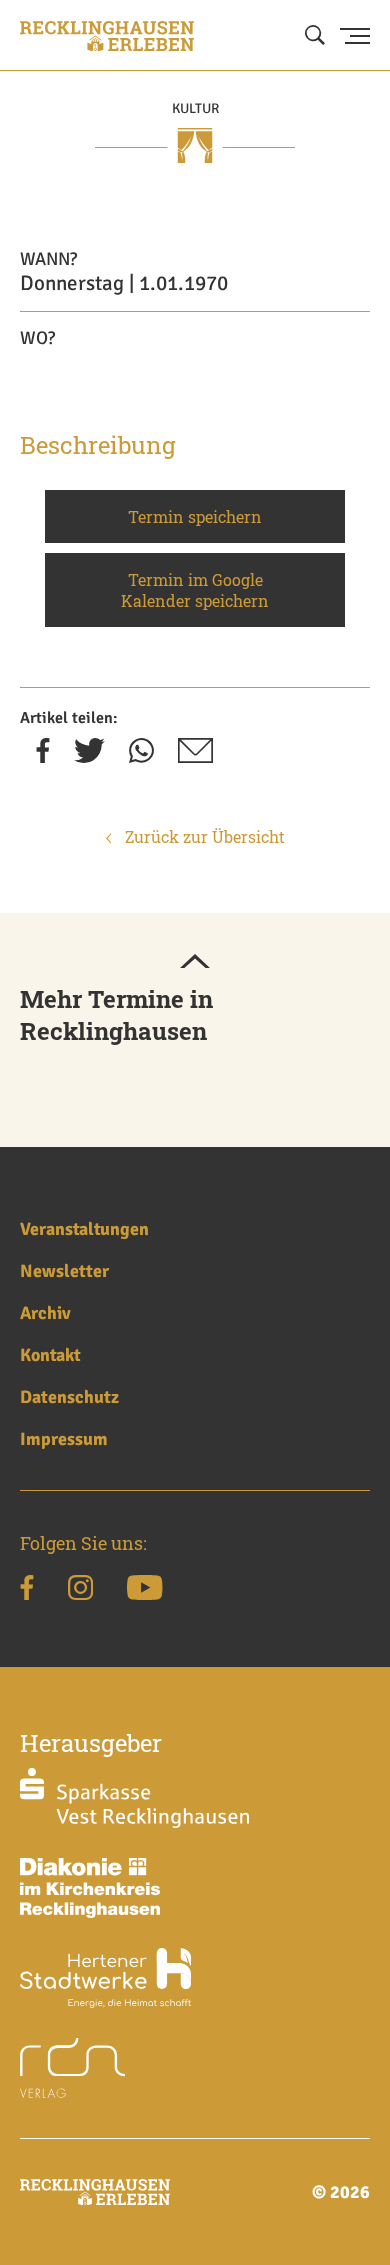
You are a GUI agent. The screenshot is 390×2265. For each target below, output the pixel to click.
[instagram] (80, 1591)
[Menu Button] (355, 36)
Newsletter (64, 1271)
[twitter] (89, 757)
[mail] (195, 757)
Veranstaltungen (84, 1229)
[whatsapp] (141, 757)
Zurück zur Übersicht (203, 836)
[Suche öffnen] (315, 36)
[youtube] (144, 1591)
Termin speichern (195, 516)
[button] (195, 963)
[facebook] (43, 757)
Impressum (64, 1439)
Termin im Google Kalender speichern (195, 590)
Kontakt (50, 1355)
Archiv (45, 1313)
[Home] (107, 36)
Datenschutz (69, 1397)
